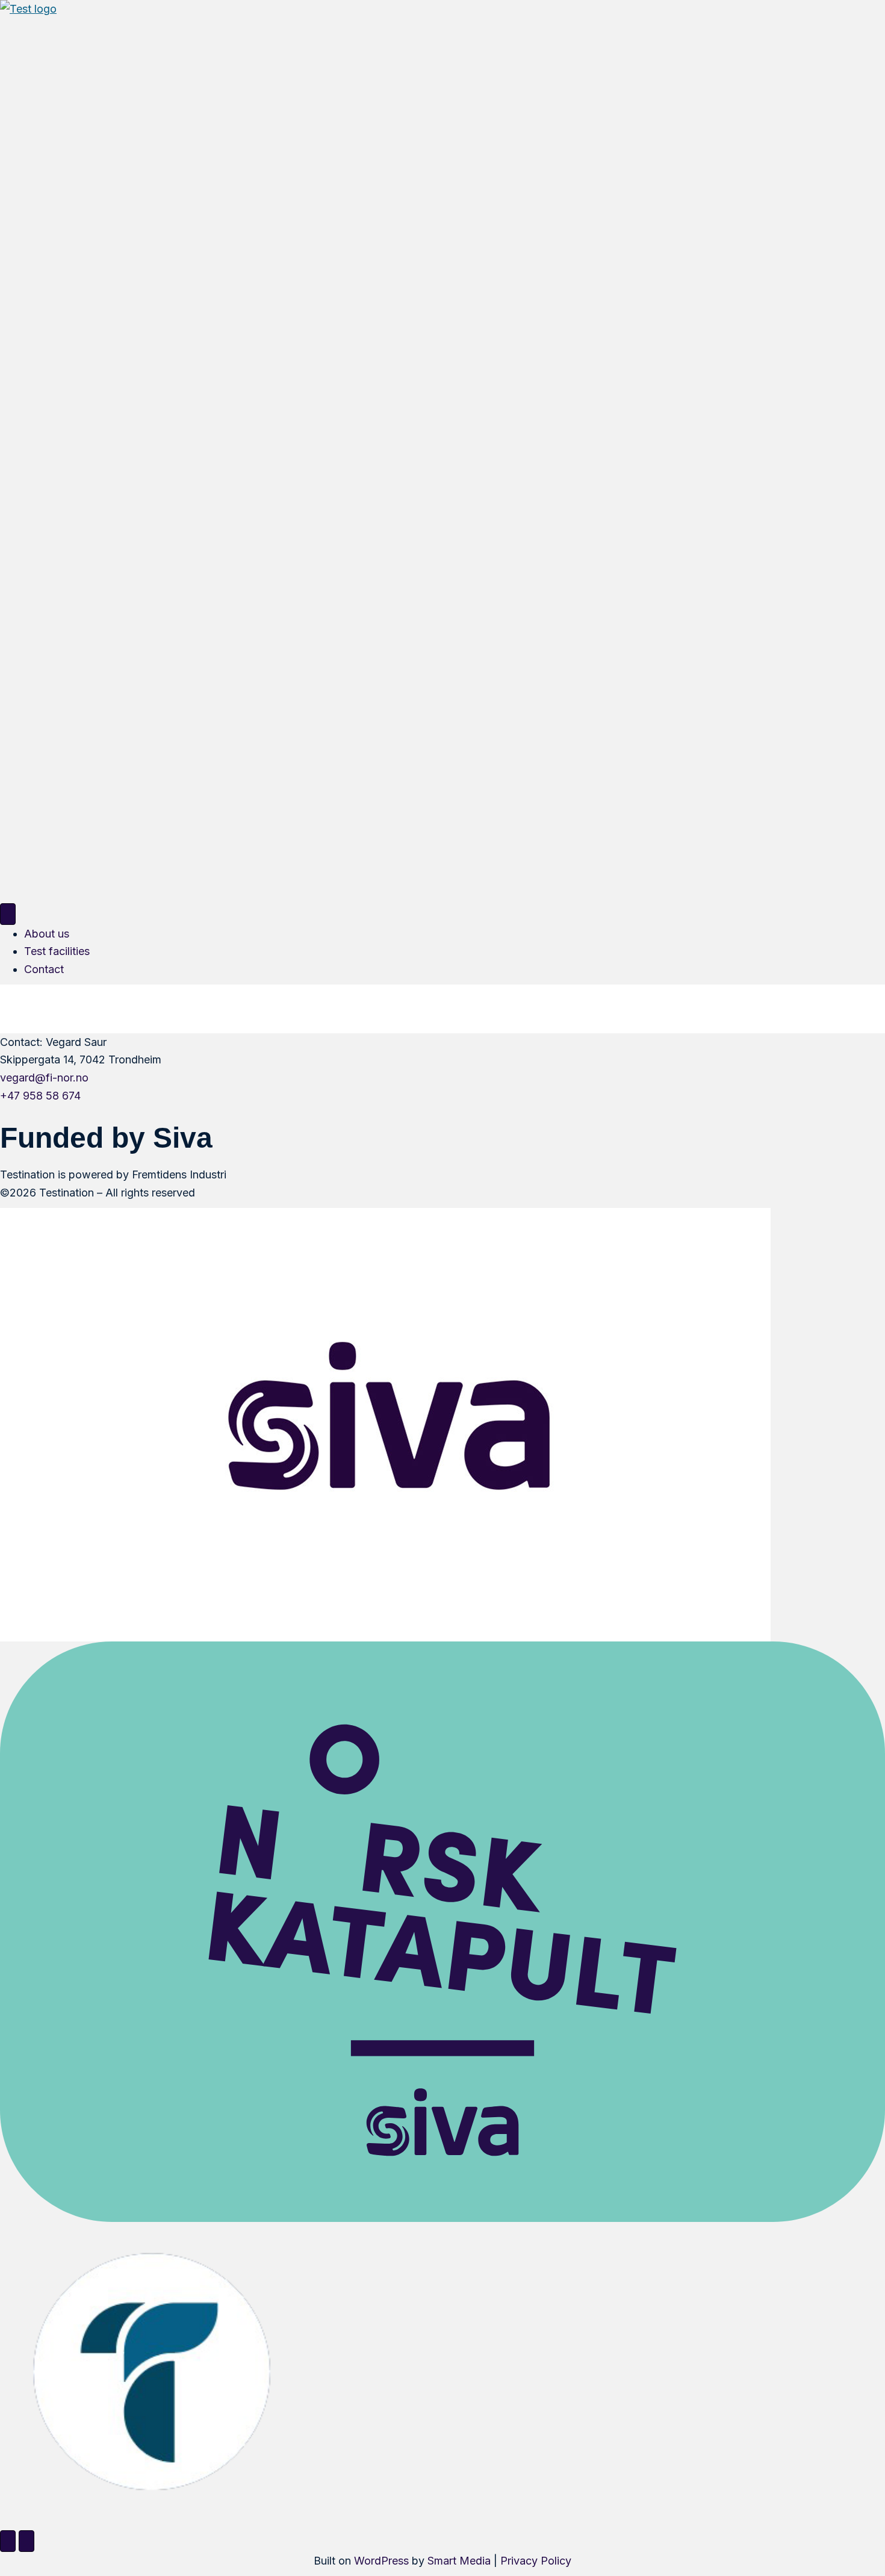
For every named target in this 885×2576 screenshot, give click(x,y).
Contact (44, 969)
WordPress (381, 2561)
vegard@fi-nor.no (44, 1078)
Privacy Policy (536, 2561)
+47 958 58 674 (40, 1096)
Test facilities (57, 951)
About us (47, 934)
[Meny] (8, 914)
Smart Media (459, 2561)
